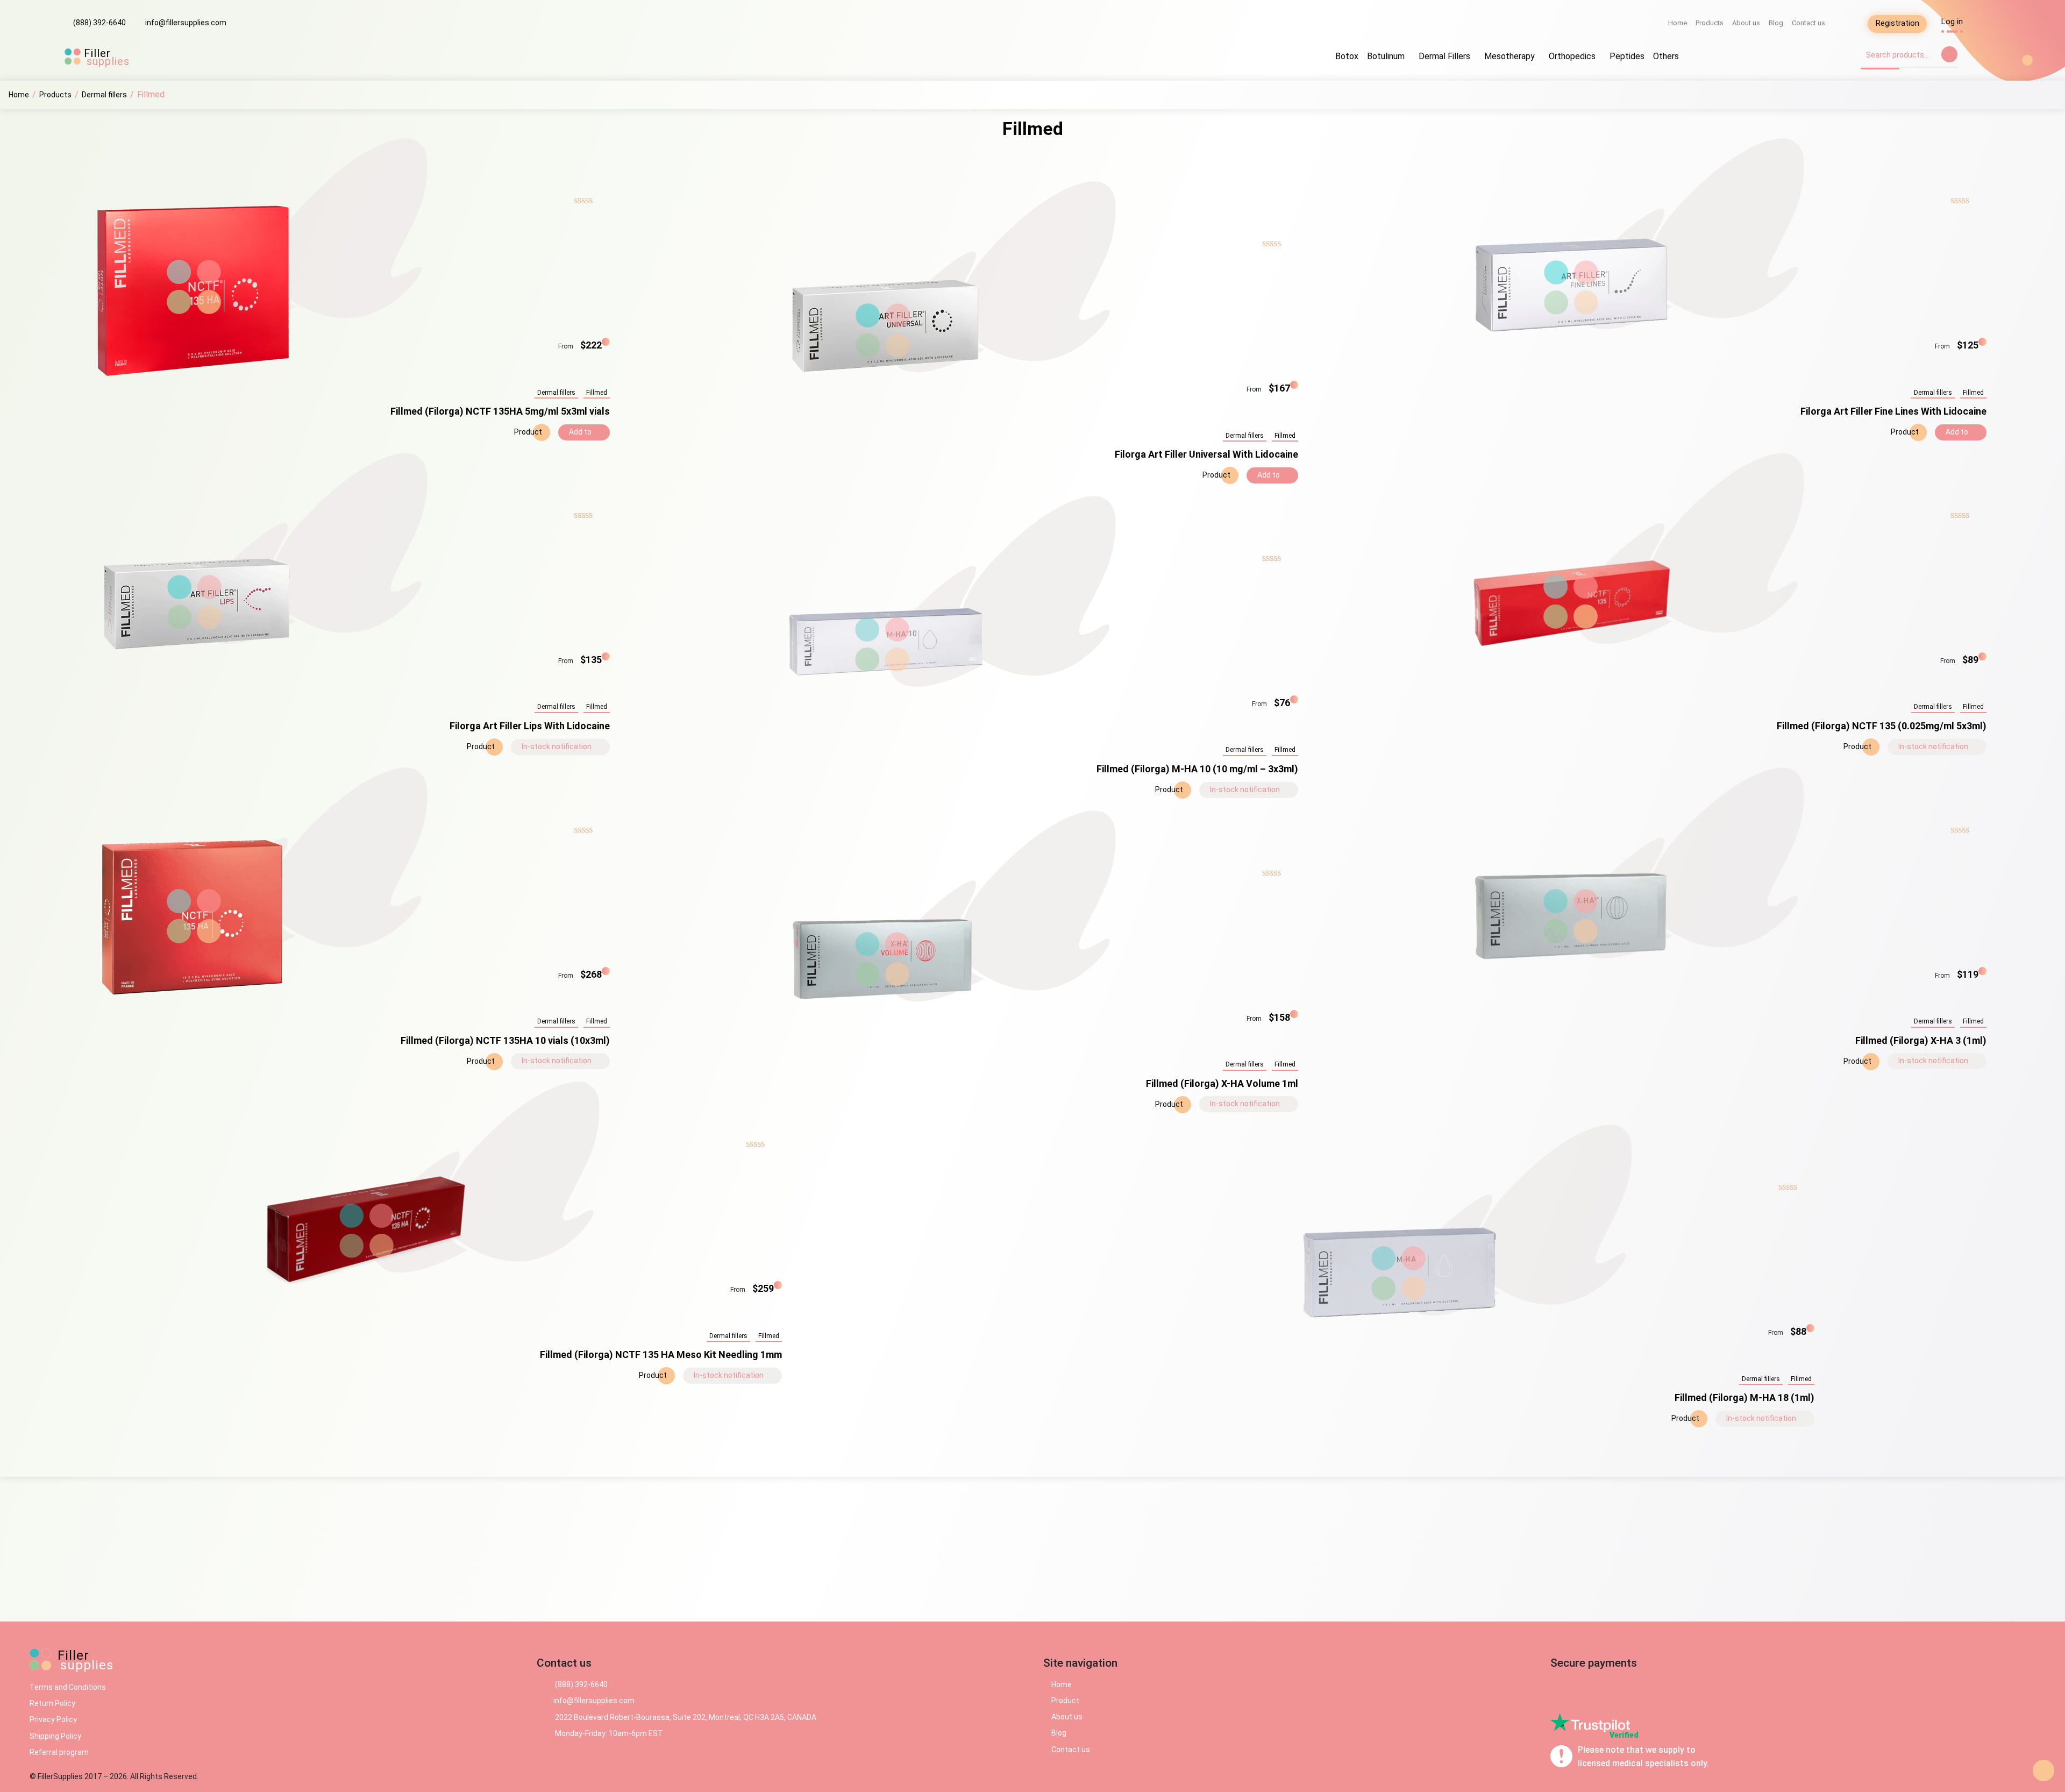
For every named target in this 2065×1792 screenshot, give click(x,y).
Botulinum (1386, 56)
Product (527, 432)
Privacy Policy (53, 1719)
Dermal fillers (556, 393)
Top (2043, 1770)
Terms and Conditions (68, 1687)
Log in (1952, 22)
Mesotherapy (1509, 56)
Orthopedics (1572, 56)
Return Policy (52, 1703)
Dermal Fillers (1444, 56)
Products (1710, 23)
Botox (1347, 56)
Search (1949, 54)
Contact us (1808, 23)
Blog (1776, 23)
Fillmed (597, 393)
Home (1678, 23)
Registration (1897, 23)
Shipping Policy (55, 1736)
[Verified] (1590, 1722)
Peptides (1627, 56)
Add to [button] (581, 432)
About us (1746, 23)
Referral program (59, 1752)
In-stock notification (557, 746)
